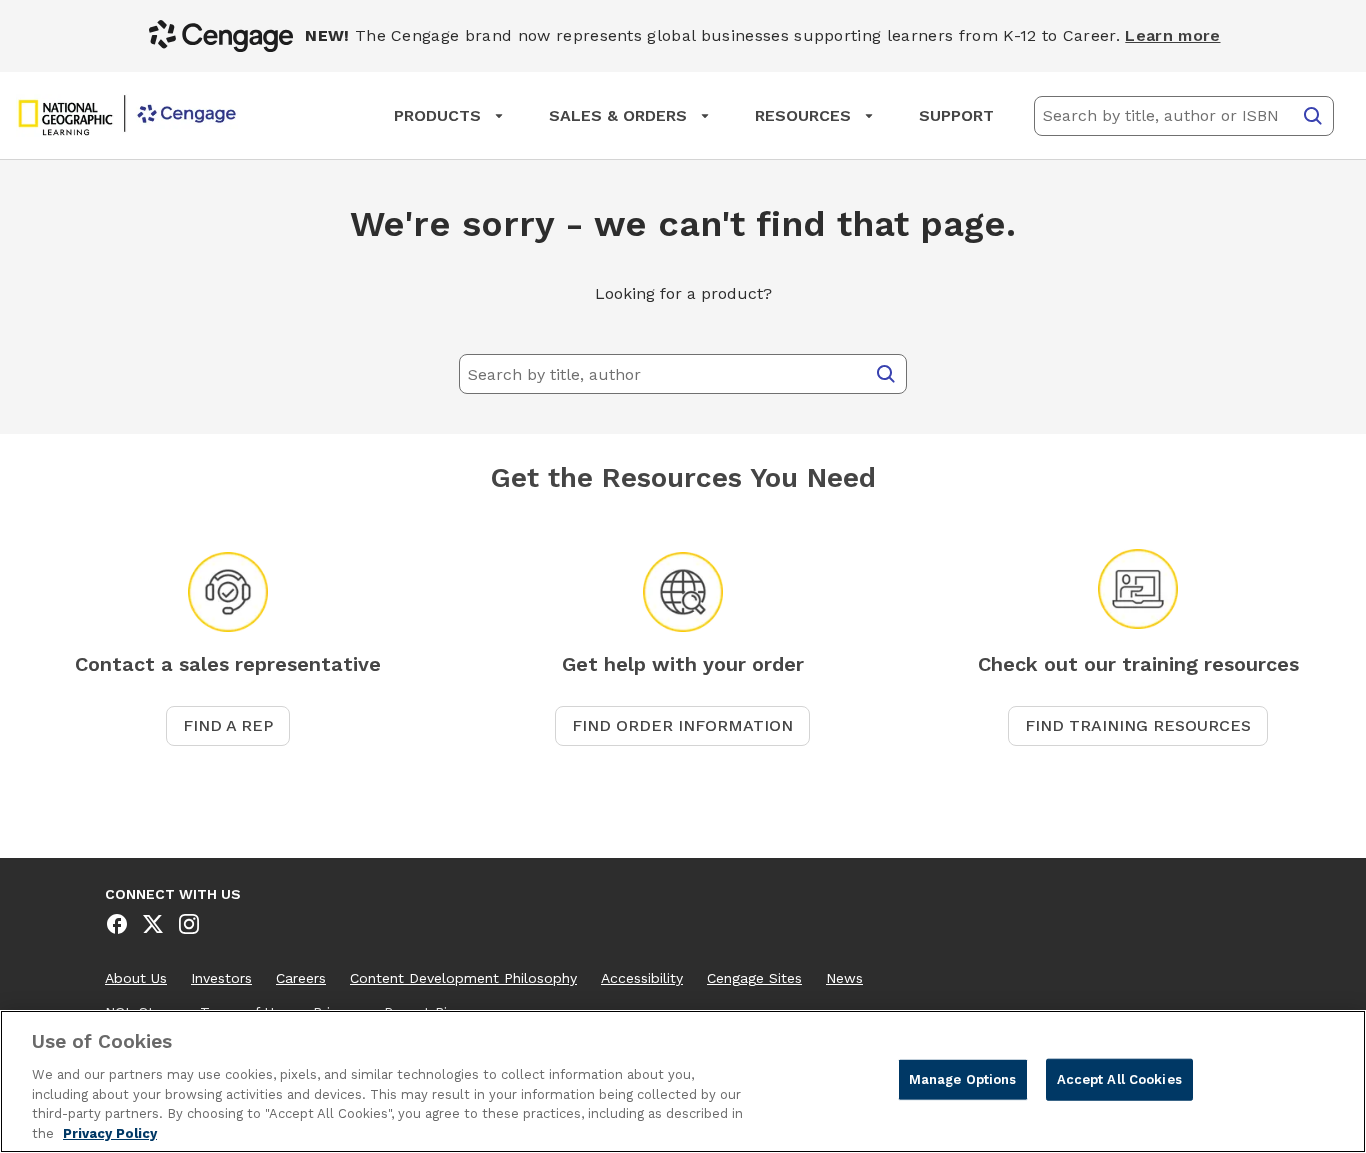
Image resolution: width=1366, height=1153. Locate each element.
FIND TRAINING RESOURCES (1138, 725)
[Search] (1313, 116)
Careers (301, 978)
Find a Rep (228, 725)
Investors (221, 978)
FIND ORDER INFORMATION (682, 725)
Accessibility (642, 978)
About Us (136, 978)
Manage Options (963, 1079)
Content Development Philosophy (463, 978)
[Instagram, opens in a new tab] (189, 924)
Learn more (1172, 35)
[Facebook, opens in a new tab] (117, 924)
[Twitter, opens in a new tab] (153, 924)
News (844, 978)
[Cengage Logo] (127, 116)
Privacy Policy (110, 1132)
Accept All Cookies (1119, 1079)
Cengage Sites (754, 978)
